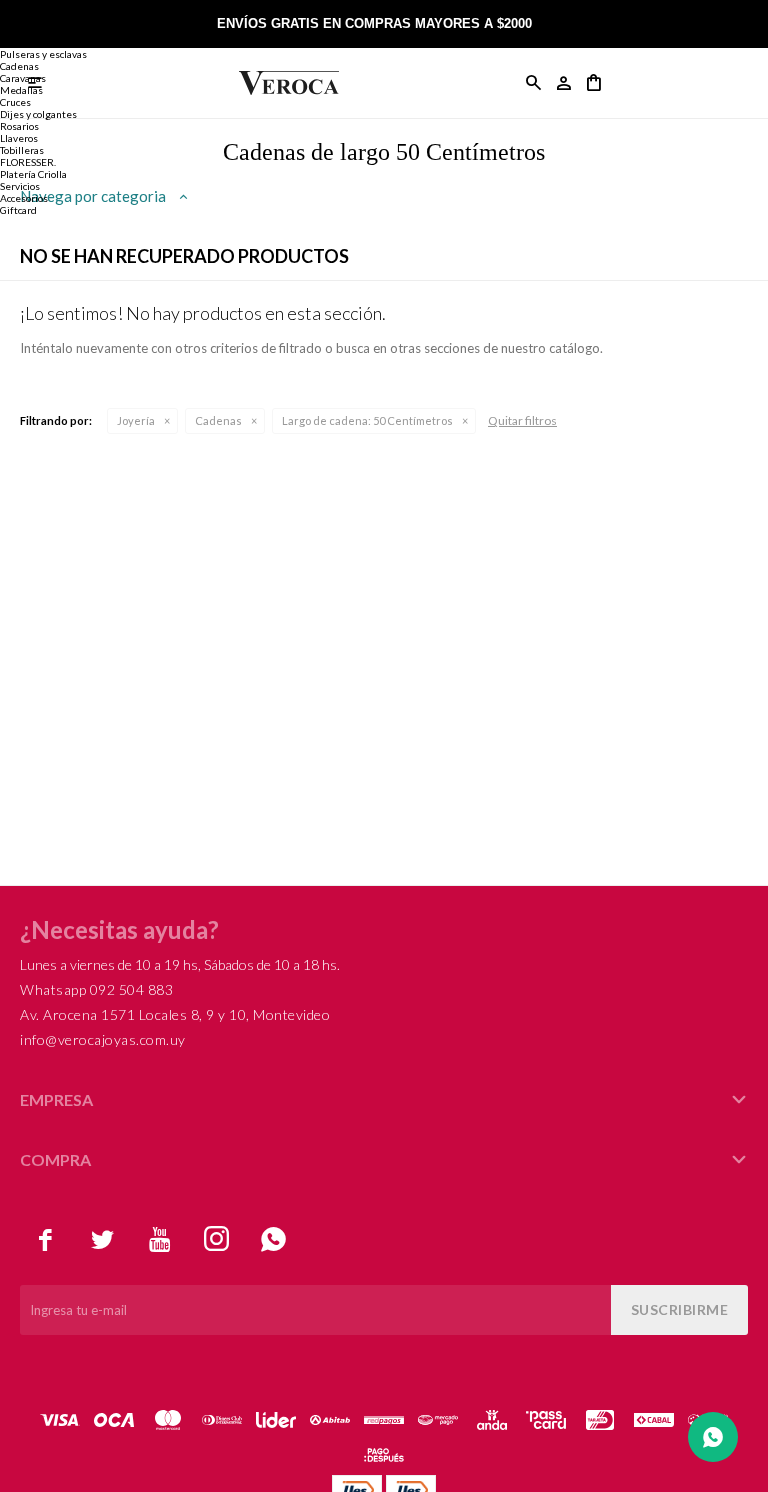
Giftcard (18, 210)
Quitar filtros (522, 420)
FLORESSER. (28, 162)
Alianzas (19, 42)
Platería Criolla (33, 174)
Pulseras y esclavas (43, 54)
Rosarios (19, 126)
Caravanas (23, 78)
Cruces (15, 102)
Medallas (21, 90)
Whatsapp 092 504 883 (96, 989)
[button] (534, 83)
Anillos (16, 18)
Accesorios (24, 198)
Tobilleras (22, 150)
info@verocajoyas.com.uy (103, 1039)
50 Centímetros (367, 420)
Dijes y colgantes (38, 114)
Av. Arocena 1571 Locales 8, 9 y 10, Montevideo (175, 1014)
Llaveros (19, 138)
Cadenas (218, 420)
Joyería (136, 420)
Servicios (20, 186)
